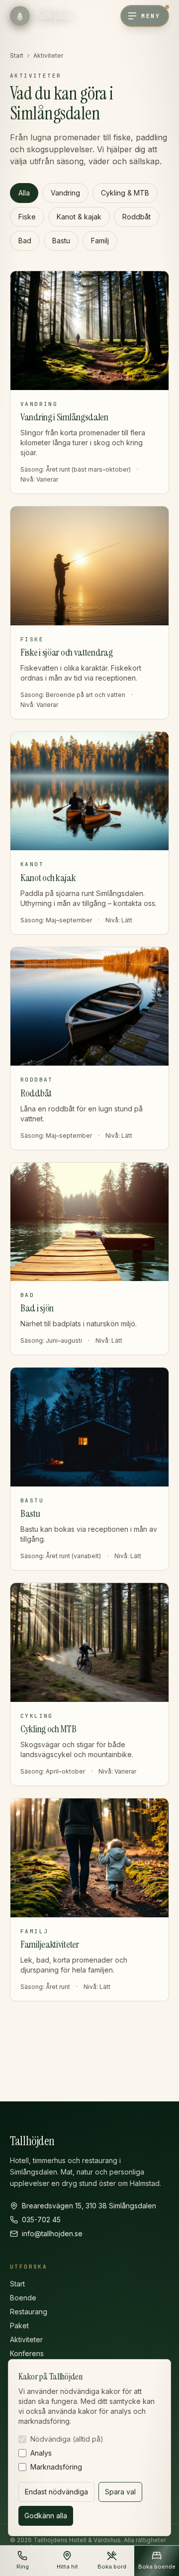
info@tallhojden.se (52, 2233)
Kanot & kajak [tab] (79, 217)
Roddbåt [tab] (136, 217)
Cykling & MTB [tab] (125, 193)
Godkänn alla (46, 2516)
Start (17, 55)
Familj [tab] (100, 241)
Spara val (120, 2492)
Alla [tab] (24, 193)
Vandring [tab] (65, 193)
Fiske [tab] (27, 217)
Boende (23, 2298)
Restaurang (29, 2312)
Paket (19, 2326)
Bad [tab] (25, 241)
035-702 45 (41, 2220)
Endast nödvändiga (56, 2492)
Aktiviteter (26, 2339)
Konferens (27, 2353)
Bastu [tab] (61, 241)
